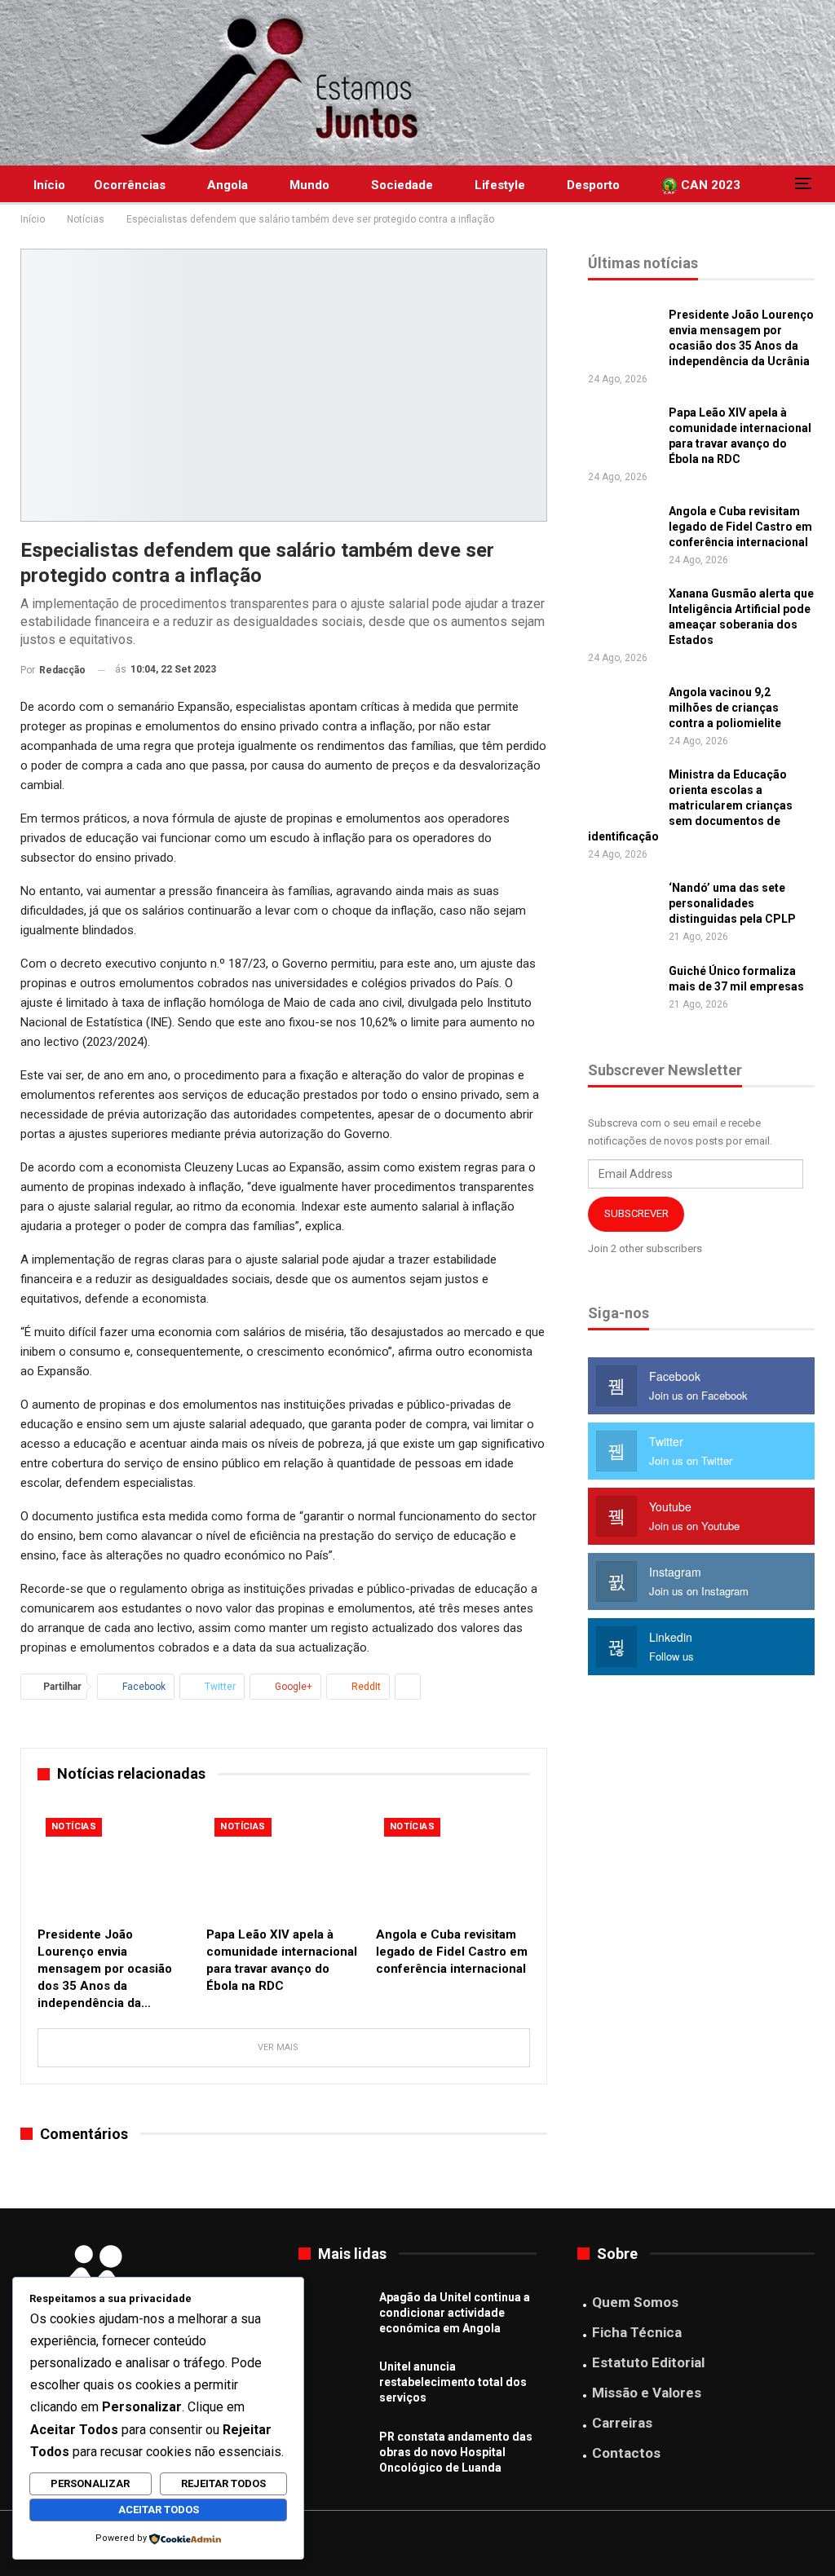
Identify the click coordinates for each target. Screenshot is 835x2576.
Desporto (593, 185)
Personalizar (90, 2483)
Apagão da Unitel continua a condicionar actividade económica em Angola (455, 2313)
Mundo (309, 185)
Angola (228, 185)
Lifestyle (500, 185)
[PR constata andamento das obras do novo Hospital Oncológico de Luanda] (334, 2455)
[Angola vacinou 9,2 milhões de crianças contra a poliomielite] (623, 711)
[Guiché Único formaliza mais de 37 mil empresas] (623, 990)
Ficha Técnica (637, 2332)
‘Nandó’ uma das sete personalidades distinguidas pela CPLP (732, 903)
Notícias (74, 1826)
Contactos (626, 2453)
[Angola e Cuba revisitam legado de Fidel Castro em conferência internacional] (453, 1864)
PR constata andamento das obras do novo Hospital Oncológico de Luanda (456, 2452)
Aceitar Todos (159, 2510)
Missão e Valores (647, 2393)
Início (49, 185)
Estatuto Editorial (648, 2362)
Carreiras (622, 2423)
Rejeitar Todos (223, 2483)
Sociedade (402, 185)
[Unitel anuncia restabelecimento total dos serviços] (334, 2385)
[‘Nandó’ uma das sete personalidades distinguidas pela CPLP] (623, 906)
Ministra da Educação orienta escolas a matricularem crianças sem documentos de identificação (690, 805)
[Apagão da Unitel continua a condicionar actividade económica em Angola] (334, 2316)
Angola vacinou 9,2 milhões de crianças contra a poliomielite (725, 708)
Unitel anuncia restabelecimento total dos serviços (453, 2382)
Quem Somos (635, 2302)
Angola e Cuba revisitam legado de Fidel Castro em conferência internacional (740, 527)
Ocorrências (130, 185)
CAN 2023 (709, 185)
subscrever (636, 1213)
